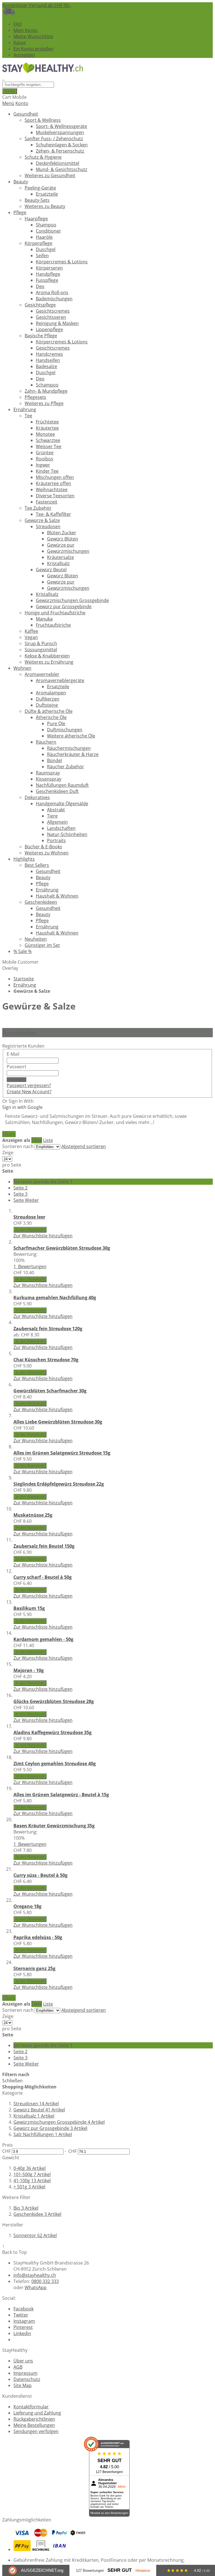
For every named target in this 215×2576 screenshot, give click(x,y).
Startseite (24, 979)
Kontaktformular (31, 2407)
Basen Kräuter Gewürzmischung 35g (54, 1826)
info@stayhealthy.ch (35, 2275)
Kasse (20, 43)
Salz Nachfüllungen (43, 2134)
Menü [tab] (8, 103)
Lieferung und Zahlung (37, 2413)
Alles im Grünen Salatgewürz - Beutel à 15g (61, 1795)
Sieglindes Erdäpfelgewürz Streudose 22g (59, 1484)
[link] (9, 1134)
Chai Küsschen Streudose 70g (46, 1360)
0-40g (30, 2168)
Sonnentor (35, 2235)
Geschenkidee (37, 2214)
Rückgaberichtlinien (34, 2419)
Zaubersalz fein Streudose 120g (48, 1329)
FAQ (18, 24)
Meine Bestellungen (34, 2425)
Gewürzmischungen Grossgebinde (59, 2122)
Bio (26, 2208)
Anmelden (24, 55)
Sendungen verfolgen (36, 2431)
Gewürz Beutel (39, 2110)
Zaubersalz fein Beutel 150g (44, 1546)
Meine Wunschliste (33, 36)
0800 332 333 (45, 2281)
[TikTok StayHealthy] (16, 2340)
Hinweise (143, 2571)
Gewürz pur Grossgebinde (50, 2128)
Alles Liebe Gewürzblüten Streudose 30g (58, 1422)
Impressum (25, 2373)
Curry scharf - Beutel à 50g (43, 1577)
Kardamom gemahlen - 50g (43, 1639)
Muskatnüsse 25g (33, 1515)
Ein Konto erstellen (33, 49)
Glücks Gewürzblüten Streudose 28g (54, 1701)
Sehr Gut (120, 2570)
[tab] (107, 2114)
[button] (43, 1236)
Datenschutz (27, 2379)
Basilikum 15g (29, 1608)
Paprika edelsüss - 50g (38, 1937)
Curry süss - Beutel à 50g (40, 1875)
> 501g (29, 2187)
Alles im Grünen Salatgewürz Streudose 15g (62, 1453)
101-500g (32, 2174)
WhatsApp (36, 2287)
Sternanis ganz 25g (34, 1968)
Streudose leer (29, 1217)
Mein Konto (26, 30)
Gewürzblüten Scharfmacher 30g (50, 1391)
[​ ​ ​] (3, 78)
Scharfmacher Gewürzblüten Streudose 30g (62, 1248)
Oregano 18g (27, 1906)
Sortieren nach (18, 1146)
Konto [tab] (22, 103)
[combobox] (28, 85)
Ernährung (25, 985)
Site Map (23, 2385)
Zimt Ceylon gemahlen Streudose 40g (55, 1764)
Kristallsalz (34, 2116)
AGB (18, 2367)
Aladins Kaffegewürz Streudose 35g (52, 1732)
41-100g (32, 2181)
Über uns (23, 2361)
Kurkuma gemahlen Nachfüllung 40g (55, 1298)
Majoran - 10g (29, 1670)
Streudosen (36, 2104)
